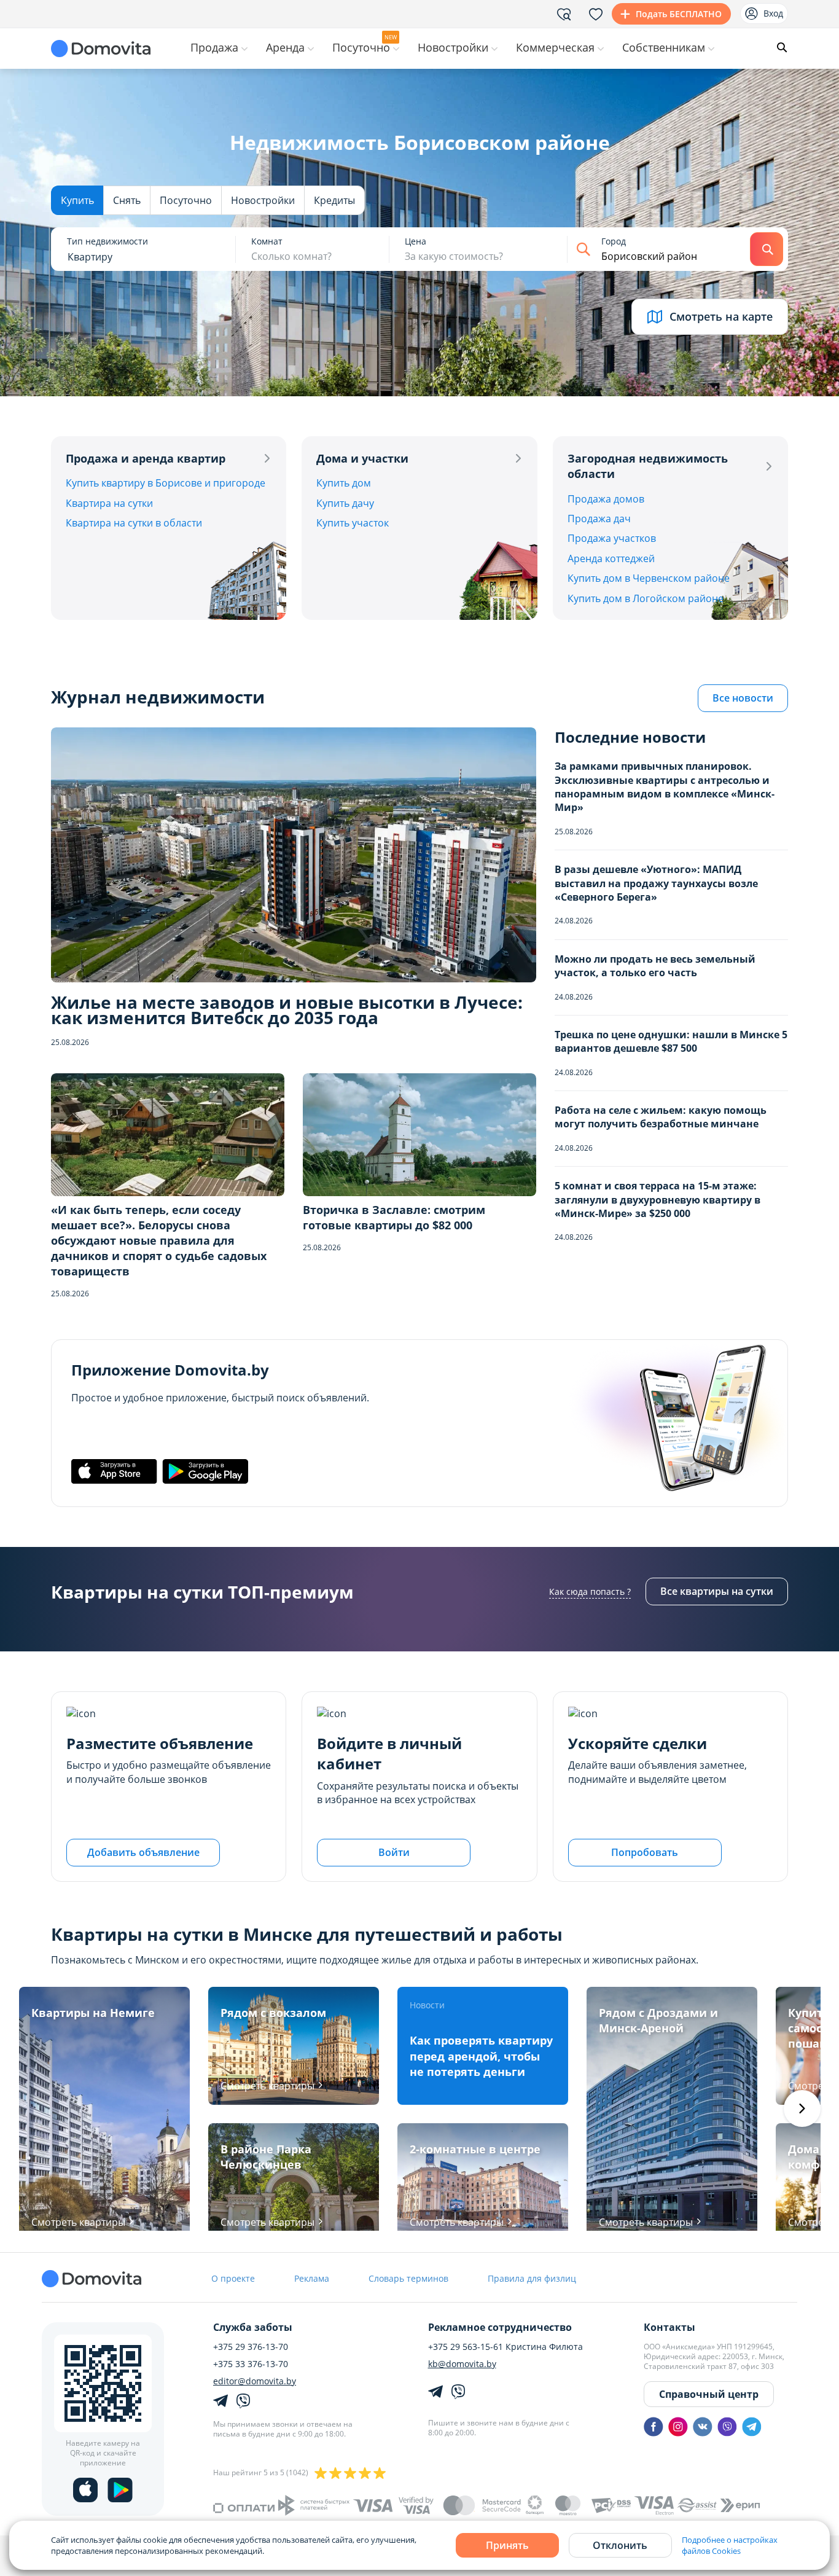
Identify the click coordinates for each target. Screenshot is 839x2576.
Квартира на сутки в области (134, 523)
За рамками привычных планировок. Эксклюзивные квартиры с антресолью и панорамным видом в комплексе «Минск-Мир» (665, 787)
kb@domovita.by (462, 2364)
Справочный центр (709, 2394)
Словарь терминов (408, 2278)
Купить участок (353, 523)
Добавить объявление (143, 1852)
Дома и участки (362, 458)
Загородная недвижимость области (648, 466)
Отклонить (620, 2545)
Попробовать (645, 1852)
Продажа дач (599, 519)
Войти (394, 1852)
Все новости (743, 698)
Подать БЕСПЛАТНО (679, 14)
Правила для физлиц (532, 2278)
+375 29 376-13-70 (251, 2347)
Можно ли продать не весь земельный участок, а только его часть (655, 966)
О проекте (233, 2278)
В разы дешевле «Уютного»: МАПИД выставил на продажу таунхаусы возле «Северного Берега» (656, 883)
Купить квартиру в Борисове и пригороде (166, 483)
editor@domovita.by (255, 2381)
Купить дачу (345, 503)
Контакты (669, 2327)
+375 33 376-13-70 (251, 2364)
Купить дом (344, 483)
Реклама (312, 2278)
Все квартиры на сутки (717, 1591)
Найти (767, 249)
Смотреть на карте (721, 316)
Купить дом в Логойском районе (646, 598)
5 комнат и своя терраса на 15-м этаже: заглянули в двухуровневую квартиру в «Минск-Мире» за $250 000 (658, 1200)
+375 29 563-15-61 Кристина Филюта (505, 2347)
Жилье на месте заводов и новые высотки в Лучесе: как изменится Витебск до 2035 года (287, 1010)
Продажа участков (612, 538)
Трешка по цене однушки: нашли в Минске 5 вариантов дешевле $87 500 (671, 1041)
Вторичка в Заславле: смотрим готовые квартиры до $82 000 (394, 1217)
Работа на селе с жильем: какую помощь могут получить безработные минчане (661, 1117)
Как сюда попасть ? (590, 1591)
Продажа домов (606, 499)
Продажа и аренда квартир (146, 458)
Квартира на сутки (109, 503)
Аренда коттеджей (611, 558)
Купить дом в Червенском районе (649, 578)
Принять (507, 2545)
